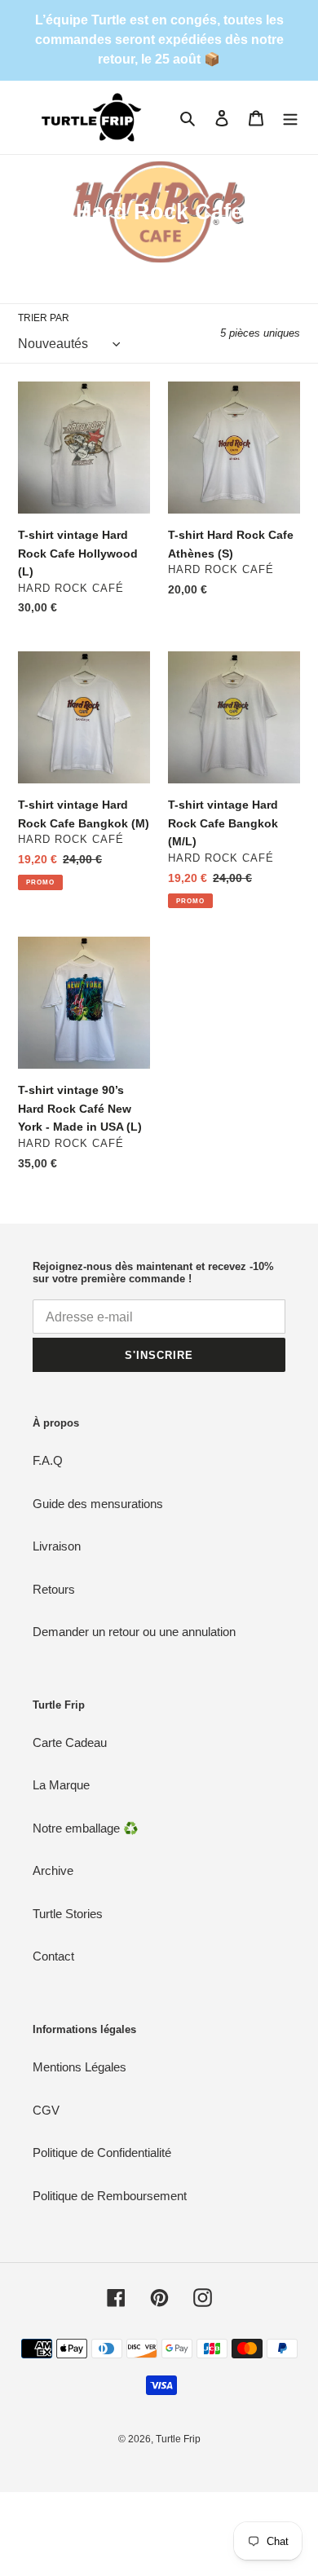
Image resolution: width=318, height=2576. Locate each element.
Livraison (57, 1546)
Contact (53, 1956)
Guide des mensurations (98, 1504)
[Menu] (290, 118)
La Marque (61, 1785)
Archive (53, 1870)
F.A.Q (48, 1460)
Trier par (44, 318)
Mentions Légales (79, 2067)
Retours (54, 1589)
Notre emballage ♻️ (86, 1828)
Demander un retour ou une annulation (134, 1632)
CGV (46, 2110)
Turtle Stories (68, 1914)
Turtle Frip (178, 2439)
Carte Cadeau (70, 1742)
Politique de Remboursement (110, 2196)
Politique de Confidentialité (102, 2153)
